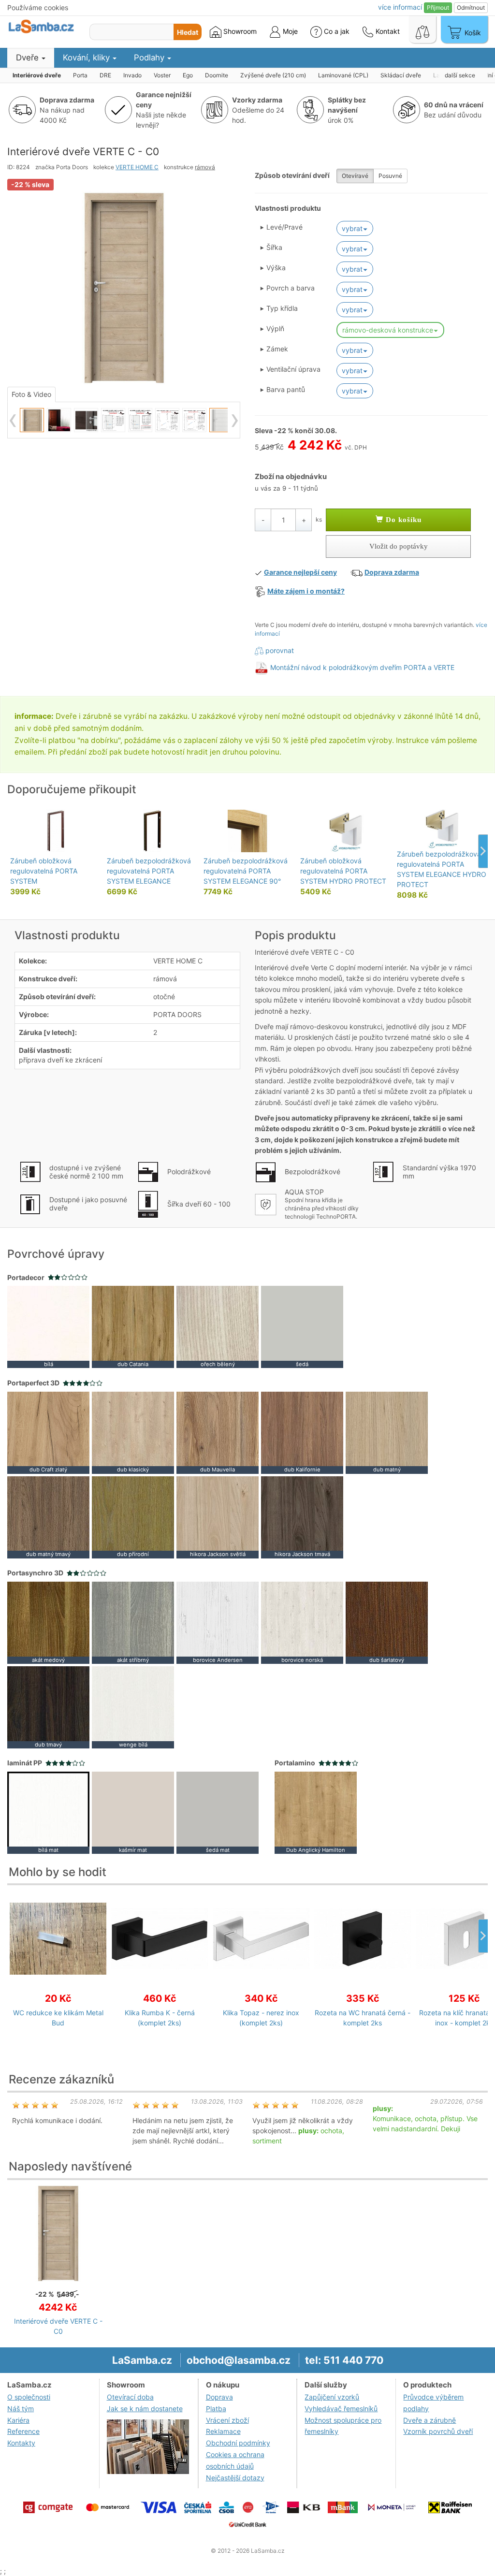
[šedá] (302, 1326)
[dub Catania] (133, 1326)
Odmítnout (471, 7)
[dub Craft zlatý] (48, 1432)
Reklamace (223, 2431)
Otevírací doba (130, 2397)
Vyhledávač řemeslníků (341, 2409)
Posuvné (390, 176)
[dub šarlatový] (387, 1622)
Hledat (188, 32)
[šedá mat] (218, 1812)
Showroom (239, 31)
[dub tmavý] (48, 1707)
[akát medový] (48, 1622)
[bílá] (48, 1326)
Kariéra (18, 2420)
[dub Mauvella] (218, 1432)
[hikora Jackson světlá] (218, 1516)
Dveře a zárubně (429, 2420)
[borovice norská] (302, 1622)
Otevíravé (355, 176)
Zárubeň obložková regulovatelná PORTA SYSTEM (44, 871)
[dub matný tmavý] (48, 1516)
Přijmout (438, 7)
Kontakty (21, 2443)
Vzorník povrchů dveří (438, 2431)
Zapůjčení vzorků (332, 2397)
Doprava (219, 2397)
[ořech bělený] (218, 1326)
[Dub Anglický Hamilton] (316, 1812)
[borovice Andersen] (218, 1622)
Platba (216, 2409)
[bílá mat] (48, 1812)
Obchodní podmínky (238, 2443)
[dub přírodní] (133, 1516)
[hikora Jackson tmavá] (302, 1516)
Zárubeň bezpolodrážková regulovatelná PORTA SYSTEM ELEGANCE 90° (246, 871)
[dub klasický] (133, 1432)
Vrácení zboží (227, 2420)
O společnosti (29, 2397)
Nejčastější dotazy (235, 2478)
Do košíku (402, 520)
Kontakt (387, 31)
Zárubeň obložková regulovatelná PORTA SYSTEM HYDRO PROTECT (343, 871)
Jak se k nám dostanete (145, 2409)
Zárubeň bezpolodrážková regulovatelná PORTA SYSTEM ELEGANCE (149, 871)
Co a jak (337, 31)
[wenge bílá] (133, 1707)
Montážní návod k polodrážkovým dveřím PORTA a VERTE (362, 667)
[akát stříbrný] (133, 1622)
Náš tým (21, 2409)
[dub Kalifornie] (302, 1432)
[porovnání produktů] (422, 29)
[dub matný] (387, 1432)
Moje (289, 31)
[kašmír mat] (133, 1812)
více (400, 7)
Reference (23, 2431)
